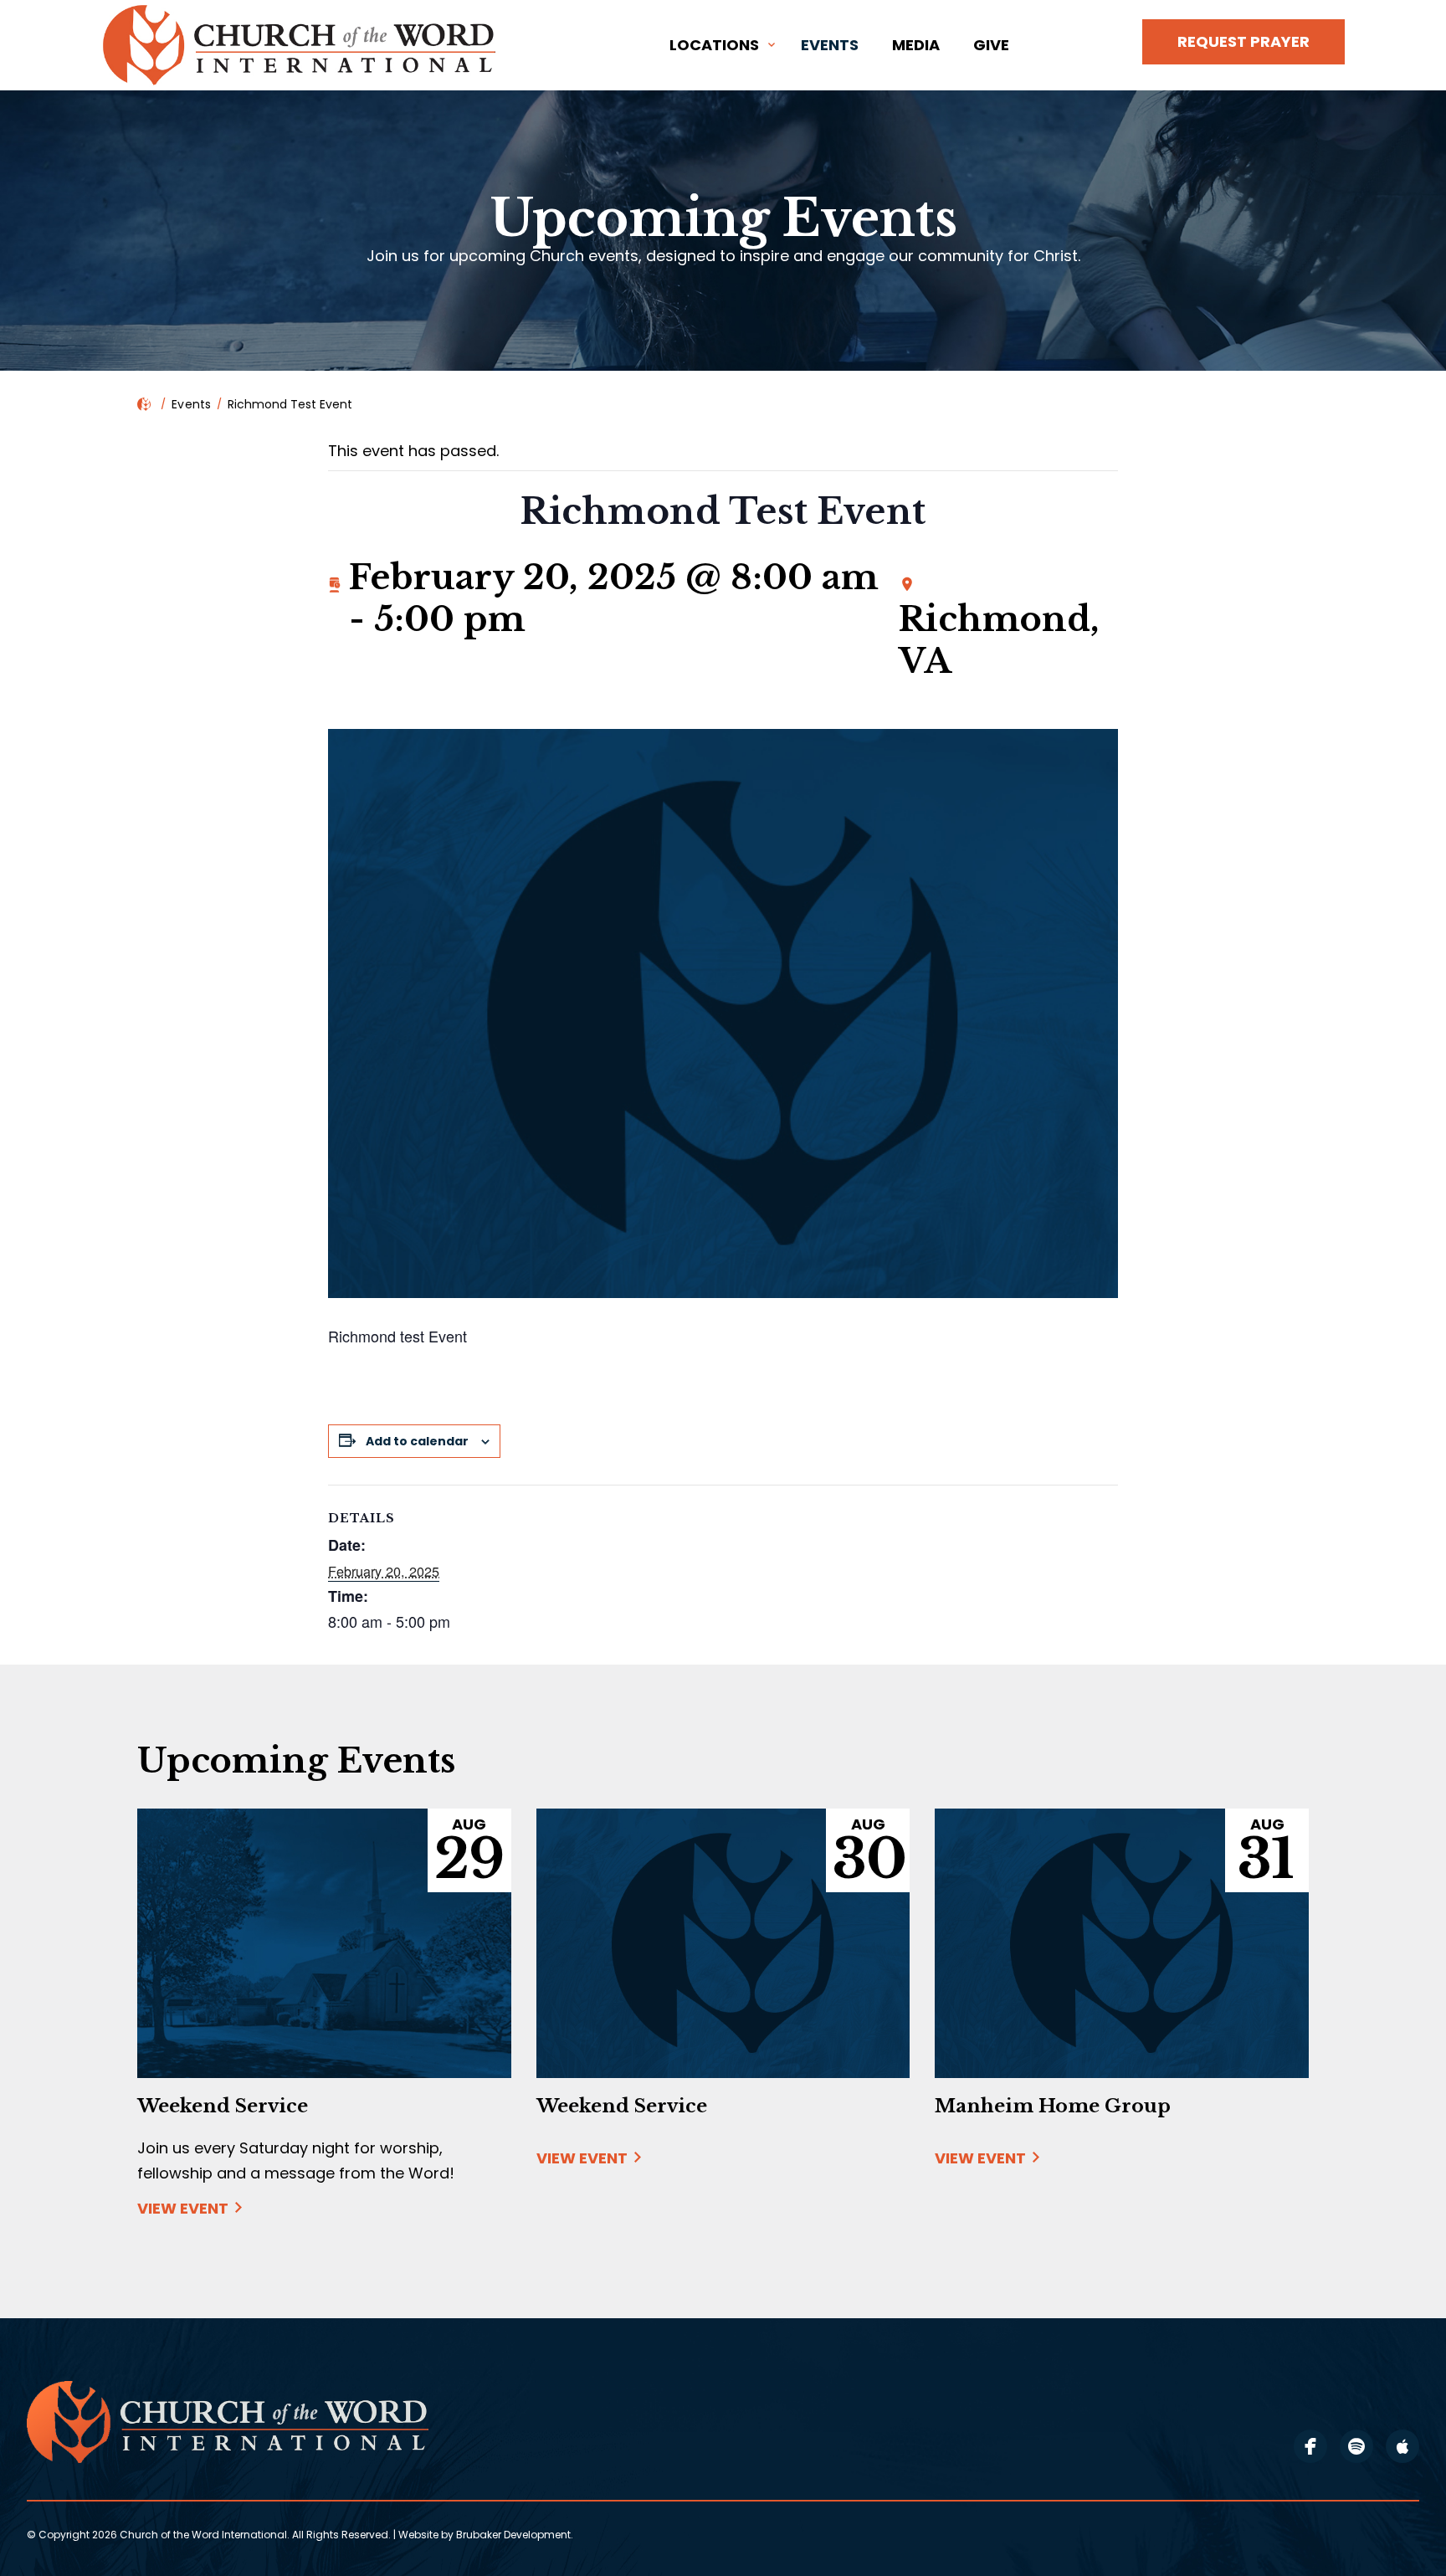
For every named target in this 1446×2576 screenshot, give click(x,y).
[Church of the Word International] (302, 45)
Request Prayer (1243, 41)
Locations (714, 45)
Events (830, 45)
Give (991, 45)
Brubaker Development (513, 2535)
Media (916, 45)
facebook (1310, 2446)
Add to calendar (417, 1441)
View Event (183, 2209)
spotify (1356, 2446)
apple (1402, 2446)
